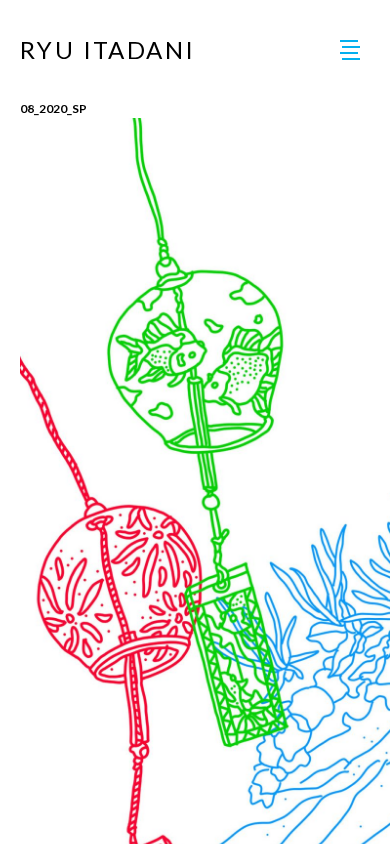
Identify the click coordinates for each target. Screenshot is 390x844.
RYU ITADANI (107, 49)
